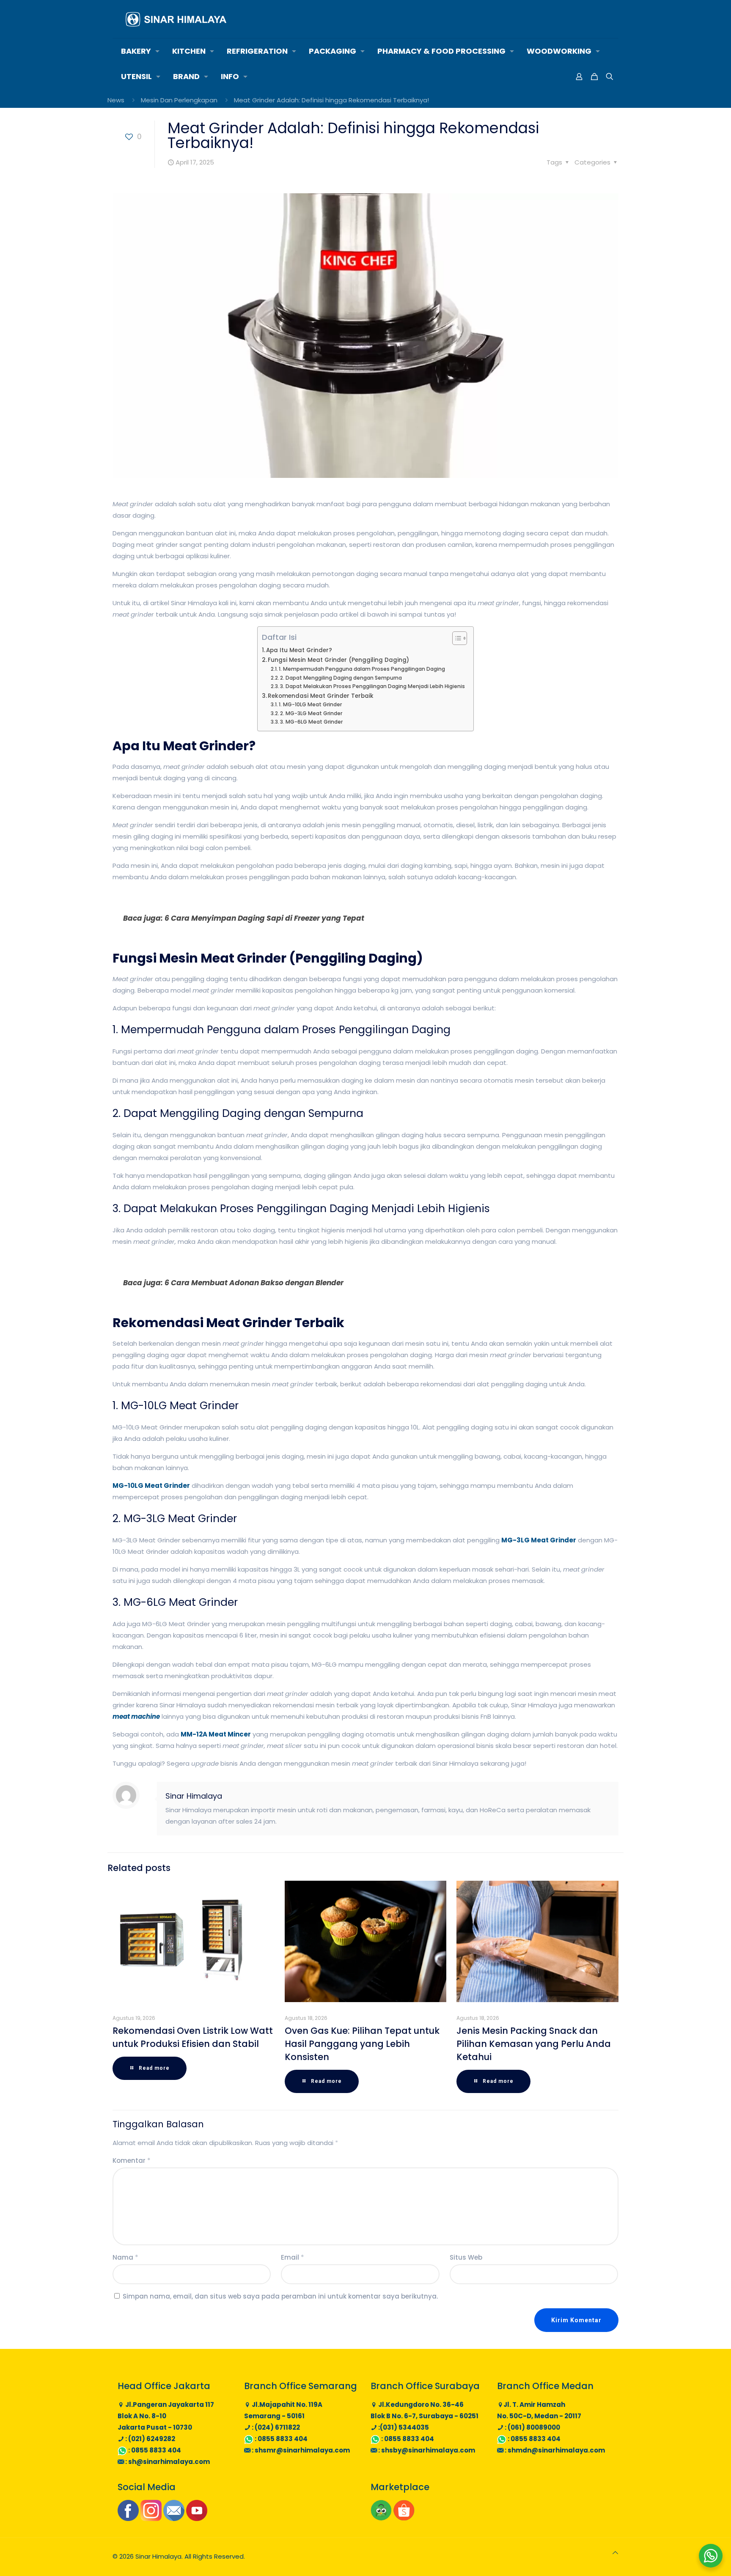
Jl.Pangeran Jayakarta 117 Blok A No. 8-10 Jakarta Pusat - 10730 (166, 2416)
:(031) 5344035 (403, 2427)
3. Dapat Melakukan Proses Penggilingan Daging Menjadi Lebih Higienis (372, 686)
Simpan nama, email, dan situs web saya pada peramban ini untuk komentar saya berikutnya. (280, 2296)
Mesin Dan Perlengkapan (179, 100)
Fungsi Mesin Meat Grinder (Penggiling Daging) (338, 660)
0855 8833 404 (156, 2450)
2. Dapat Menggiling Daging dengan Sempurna (341, 678)
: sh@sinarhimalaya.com (167, 2462)
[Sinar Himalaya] (176, 19)
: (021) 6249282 (150, 2439)
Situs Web (466, 2257)
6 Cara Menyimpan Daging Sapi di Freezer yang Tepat (264, 918)
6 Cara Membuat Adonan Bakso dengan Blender (254, 1283)
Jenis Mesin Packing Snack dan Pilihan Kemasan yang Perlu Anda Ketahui (534, 2044)
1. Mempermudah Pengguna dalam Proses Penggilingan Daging (362, 669)
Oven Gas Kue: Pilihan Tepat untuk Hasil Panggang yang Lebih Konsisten (362, 2044)
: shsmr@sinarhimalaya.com (300, 2450)
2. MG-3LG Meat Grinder (311, 713)
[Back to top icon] (615, 2553)
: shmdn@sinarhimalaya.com (554, 2450)
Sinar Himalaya (194, 1796)
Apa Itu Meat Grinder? (299, 650)
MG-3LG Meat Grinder (539, 1540)
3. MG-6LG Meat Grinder (311, 722)
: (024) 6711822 (275, 2427)
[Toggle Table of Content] (455, 638)
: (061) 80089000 (532, 2427)
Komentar (132, 2160)
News (116, 100)
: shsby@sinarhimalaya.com (426, 2450)
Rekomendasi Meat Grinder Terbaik (321, 696)
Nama (125, 2257)
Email (293, 2257)
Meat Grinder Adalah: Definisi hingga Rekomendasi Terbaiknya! (331, 100)
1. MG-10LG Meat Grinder (310, 704)
